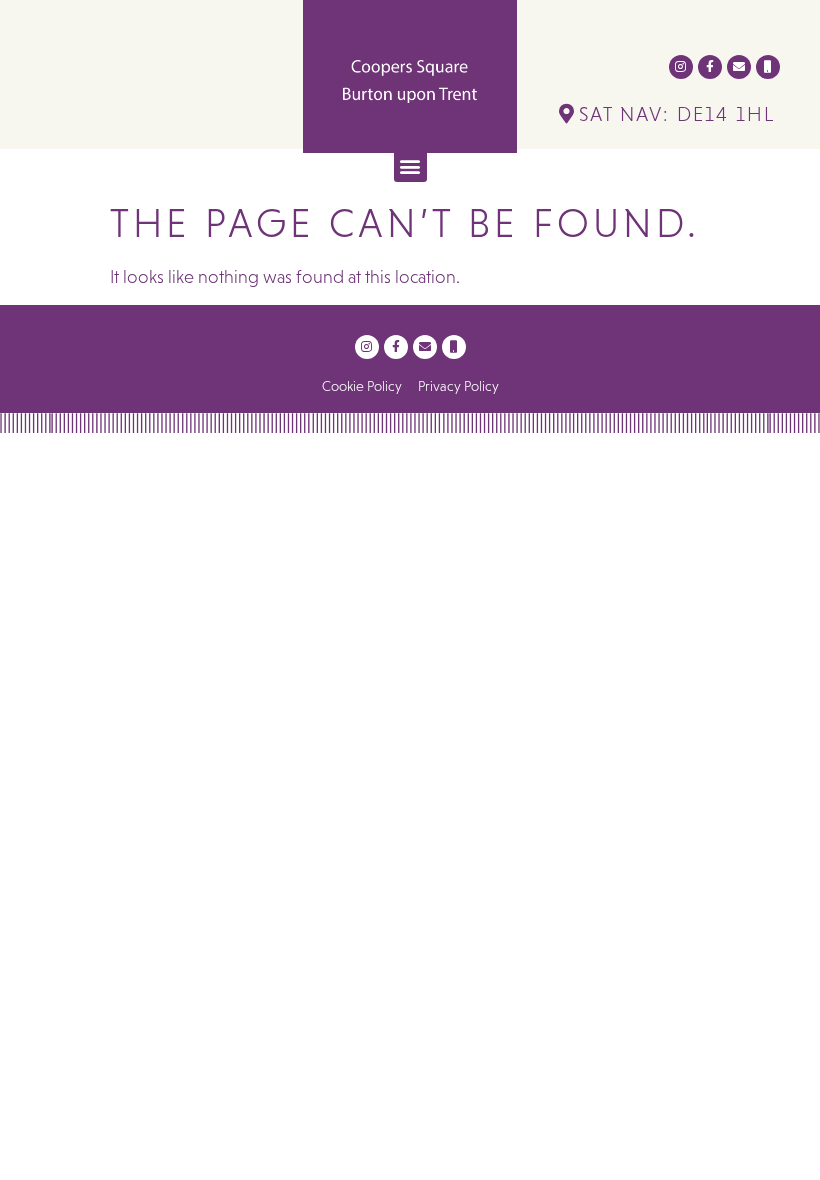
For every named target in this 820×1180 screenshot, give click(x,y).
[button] (410, 165)
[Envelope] (739, 67)
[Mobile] (768, 67)
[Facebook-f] (710, 67)
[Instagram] (681, 67)
